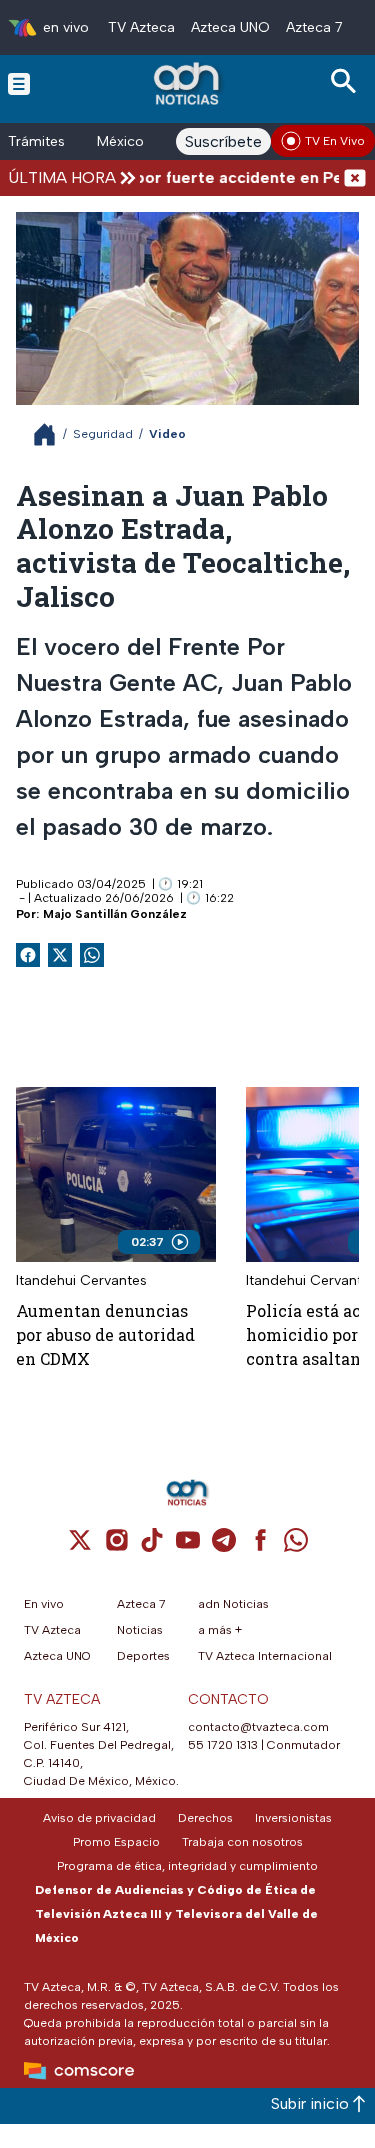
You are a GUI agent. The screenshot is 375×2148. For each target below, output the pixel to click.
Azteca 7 (314, 27)
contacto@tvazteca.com (258, 1727)
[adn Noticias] (188, 83)
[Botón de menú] (19, 83)
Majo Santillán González (115, 914)
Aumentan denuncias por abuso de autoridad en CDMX (105, 1334)
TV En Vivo (335, 141)
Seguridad (103, 434)
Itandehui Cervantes (81, 1280)
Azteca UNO (230, 27)
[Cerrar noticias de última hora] (355, 177)
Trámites (36, 141)
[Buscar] (347, 81)
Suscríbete (223, 141)
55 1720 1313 (223, 1745)
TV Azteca (141, 27)
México (120, 141)
